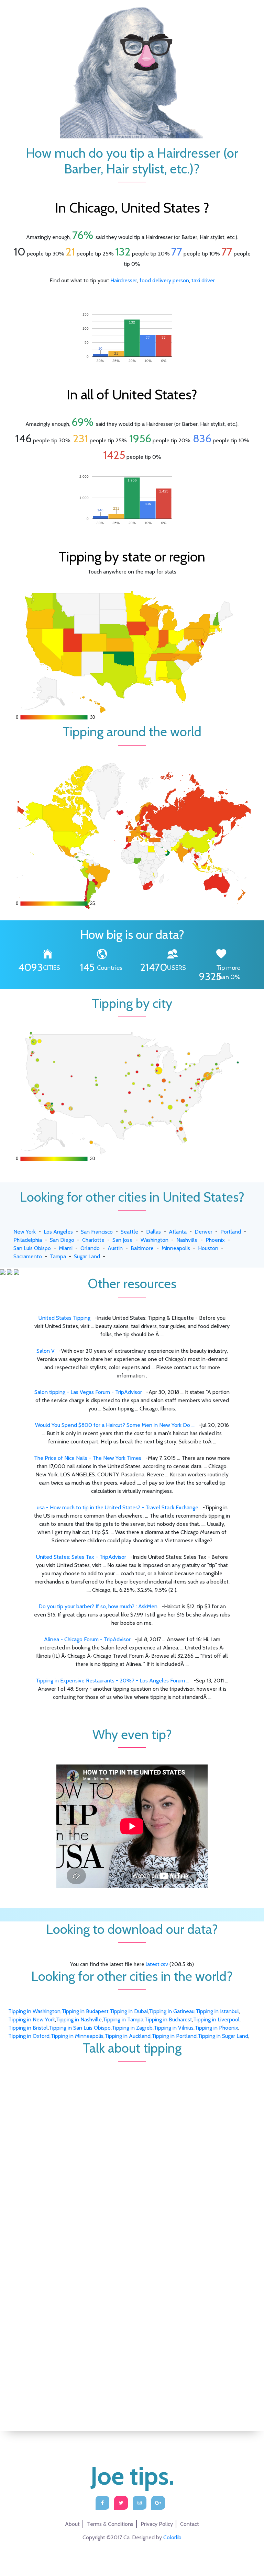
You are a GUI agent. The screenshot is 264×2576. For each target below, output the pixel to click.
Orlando (90, 1248)
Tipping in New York (32, 2019)
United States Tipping (65, 1318)
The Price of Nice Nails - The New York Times (88, 1458)
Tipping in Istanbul (217, 2011)
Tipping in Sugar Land (223, 2036)
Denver (203, 1232)
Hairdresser (124, 280)
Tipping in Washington (34, 2011)
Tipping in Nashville (79, 2019)
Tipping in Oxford (29, 2036)
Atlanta (178, 1232)
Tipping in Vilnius (174, 2028)
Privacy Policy (157, 2524)
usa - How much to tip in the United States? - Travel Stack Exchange (118, 1507)
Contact (190, 2524)
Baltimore (142, 1248)
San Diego (62, 1240)
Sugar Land (87, 1256)
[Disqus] (132, 2147)
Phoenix (215, 1240)
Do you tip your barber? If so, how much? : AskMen (99, 1606)
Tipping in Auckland (128, 2036)
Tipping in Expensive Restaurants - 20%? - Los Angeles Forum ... (113, 1681)
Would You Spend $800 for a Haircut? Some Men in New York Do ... (115, 1425)
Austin (115, 1248)
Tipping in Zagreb (132, 2028)
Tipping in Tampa (123, 2019)
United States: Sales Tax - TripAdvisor (82, 1557)
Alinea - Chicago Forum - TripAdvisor (88, 1639)
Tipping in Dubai (129, 2011)
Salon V (46, 1351)
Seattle (129, 1232)
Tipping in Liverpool (216, 2019)
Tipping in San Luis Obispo (80, 2028)
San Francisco (97, 1232)
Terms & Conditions (110, 2524)
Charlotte (93, 1240)
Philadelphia (28, 1240)
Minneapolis (176, 1248)
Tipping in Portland (174, 2036)
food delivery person (164, 280)
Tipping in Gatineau (172, 2011)
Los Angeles (58, 1232)
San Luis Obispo (32, 1248)
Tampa (58, 1256)
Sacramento (28, 1256)
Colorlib (172, 2537)
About (72, 2524)
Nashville (187, 1240)
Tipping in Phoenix (216, 2028)
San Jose (123, 1240)
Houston (208, 1248)
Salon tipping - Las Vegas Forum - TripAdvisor (89, 1392)
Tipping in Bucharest (168, 2019)
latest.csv (157, 1964)
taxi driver (203, 280)
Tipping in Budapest (85, 2011)
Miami (66, 1248)
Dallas (153, 1232)
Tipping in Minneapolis (77, 2036)
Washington (155, 1240)
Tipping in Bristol (28, 2028)
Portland (231, 1232)
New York (25, 1232)
